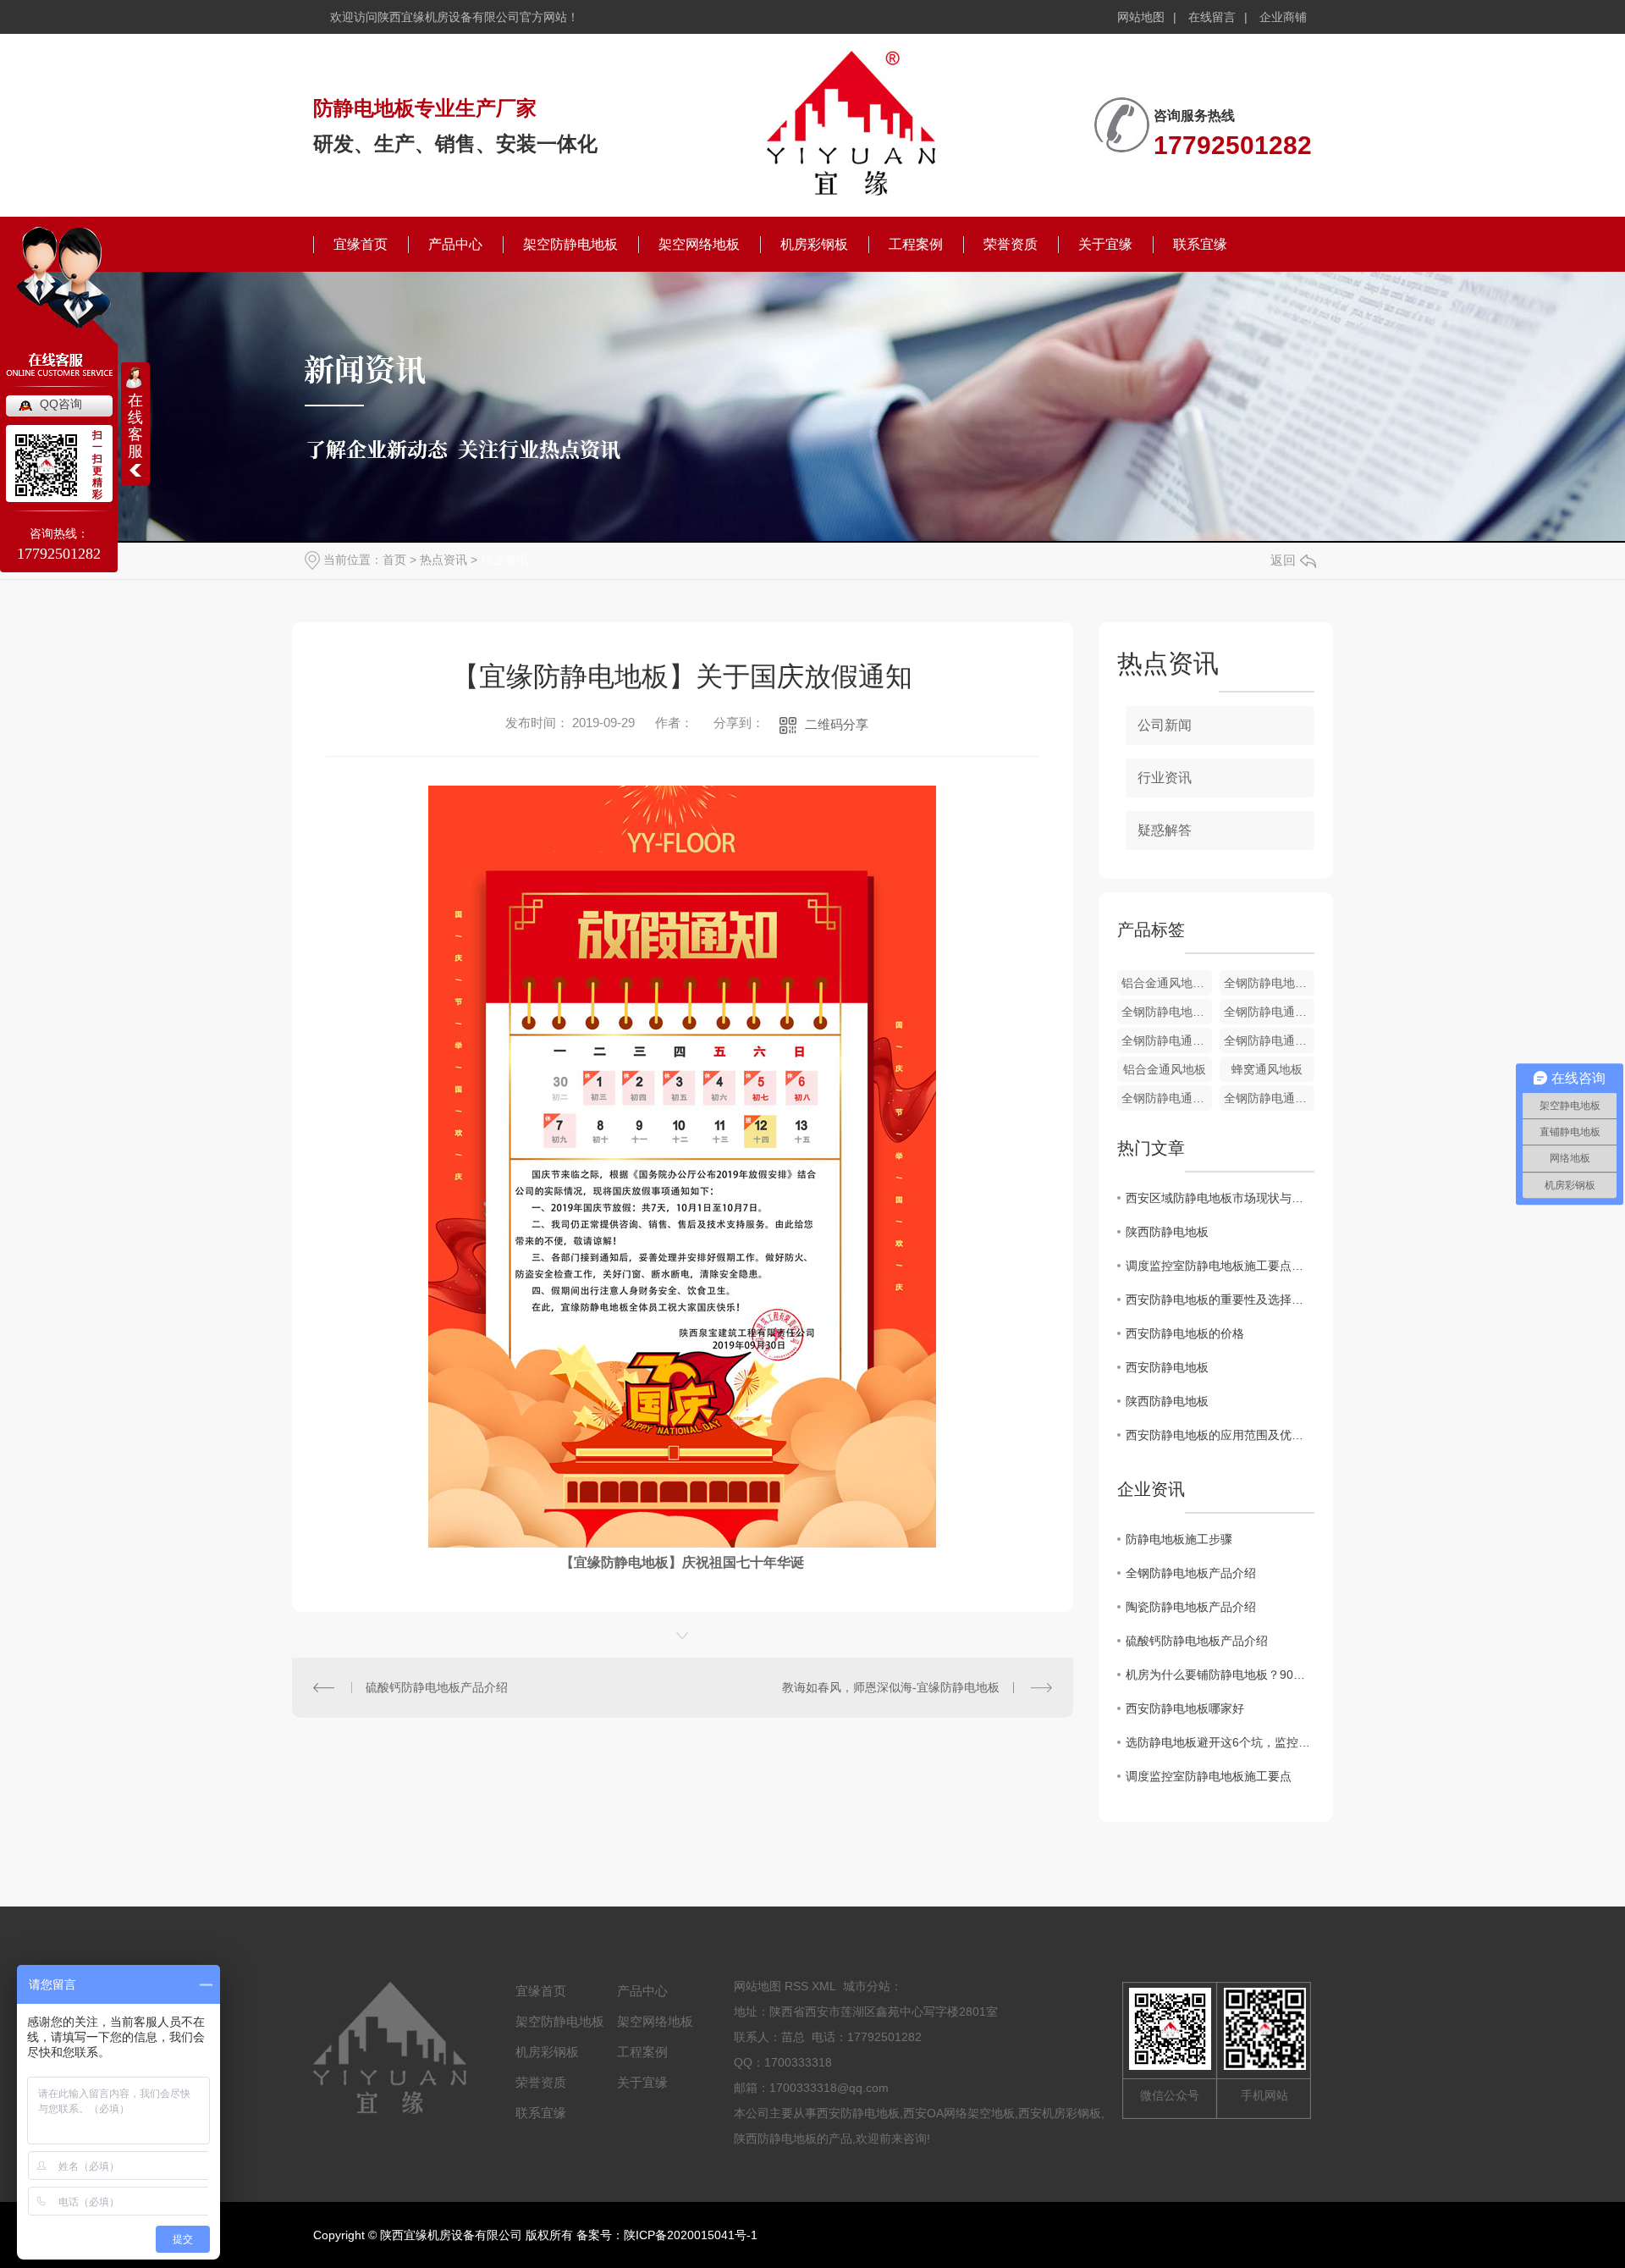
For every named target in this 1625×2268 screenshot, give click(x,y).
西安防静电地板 (1167, 1367)
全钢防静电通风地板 (1269, 1012)
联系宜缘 (1200, 244)
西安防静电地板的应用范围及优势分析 (1220, 1435)
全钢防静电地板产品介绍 (1191, 1573)
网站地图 (1141, 17)
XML (824, 1986)
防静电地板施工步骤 (1179, 1539)
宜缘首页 (361, 244)
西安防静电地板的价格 (1185, 1333)
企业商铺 (1283, 17)
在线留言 (1212, 17)
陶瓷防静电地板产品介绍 (1191, 1607)
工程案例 (916, 244)
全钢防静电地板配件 (1269, 983)
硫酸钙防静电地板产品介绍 (437, 1687)
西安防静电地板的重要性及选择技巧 (1220, 1300)
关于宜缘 (1105, 244)
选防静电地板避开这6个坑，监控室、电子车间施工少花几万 (1220, 1742)
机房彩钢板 (814, 244)
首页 (394, 560)
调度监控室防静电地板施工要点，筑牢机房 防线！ (1220, 1266)
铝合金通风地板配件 (1167, 983)
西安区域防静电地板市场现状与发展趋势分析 (1220, 1198)
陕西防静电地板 (1167, 1232)
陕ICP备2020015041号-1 (691, 2235)
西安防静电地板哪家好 (1185, 1708)
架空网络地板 (699, 244)
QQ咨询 (61, 404)
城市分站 (867, 1986)
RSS (796, 1986)
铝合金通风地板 (1165, 1069)
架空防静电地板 (570, 244)
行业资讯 (504, 560)
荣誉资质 (1011, 244)
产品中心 (455, 244)
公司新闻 (1165, 725)
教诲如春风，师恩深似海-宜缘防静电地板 (891, 1687)
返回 (1283, 560)
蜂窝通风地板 (1267, 1069)
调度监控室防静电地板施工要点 (1209, 1776)
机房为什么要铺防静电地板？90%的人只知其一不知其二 (1220, 1675)
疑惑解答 (1165, 830)
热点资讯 (443, 560)
